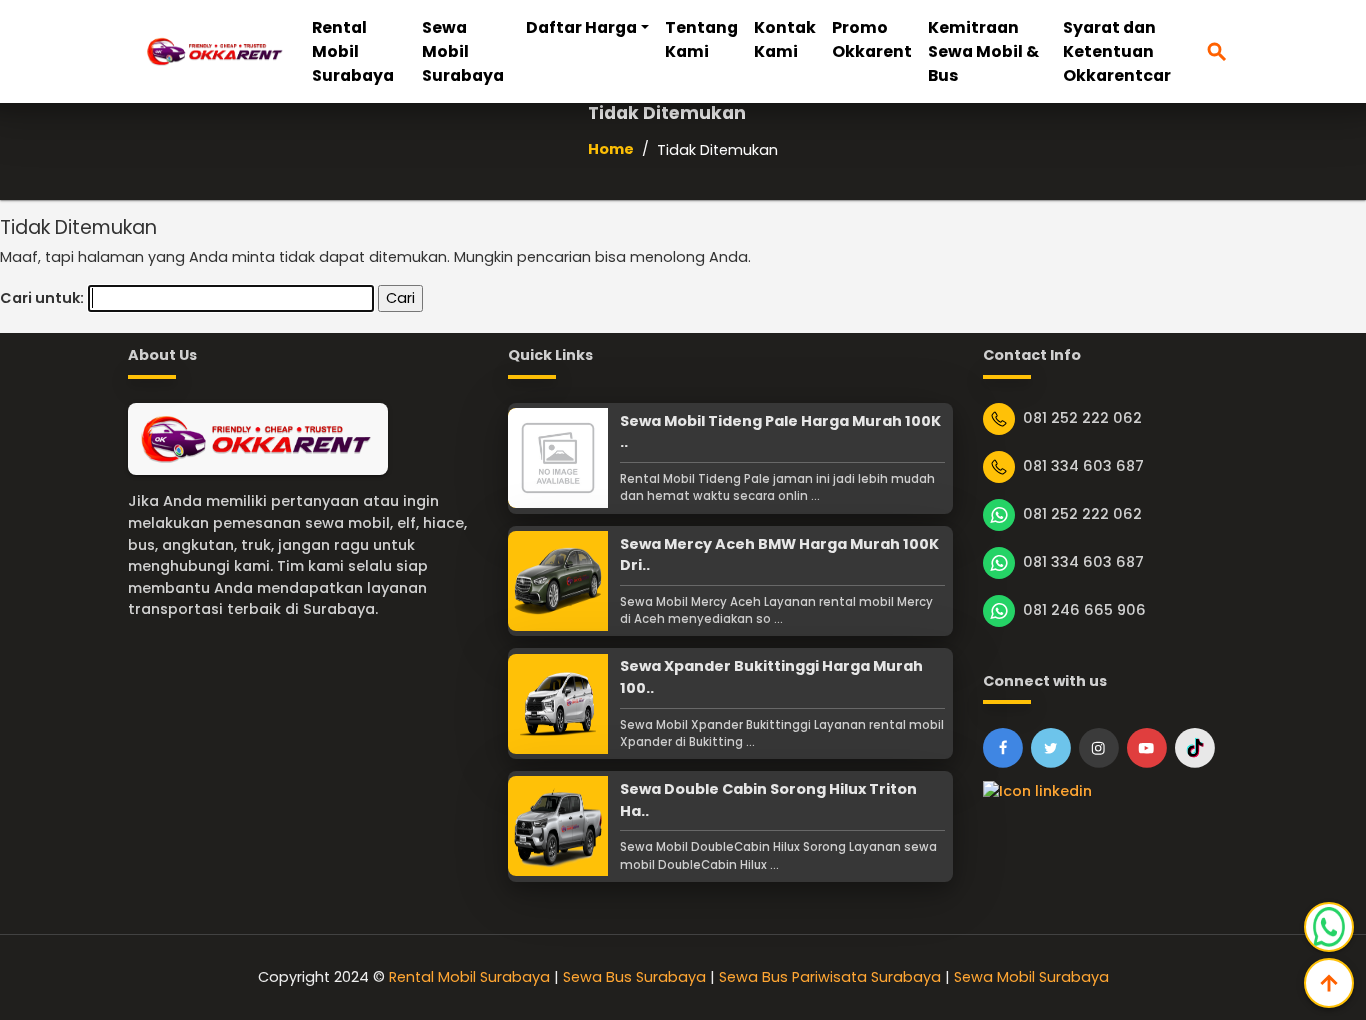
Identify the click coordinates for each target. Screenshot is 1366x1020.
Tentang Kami (701, 39)
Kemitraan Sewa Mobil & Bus (983, 51)
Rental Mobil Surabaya (353, 51)
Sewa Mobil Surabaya (463, 51)
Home (611, 149)
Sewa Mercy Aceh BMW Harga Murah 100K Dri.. (779, 555)
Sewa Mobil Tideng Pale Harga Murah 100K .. (780, 432)
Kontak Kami (785, 39)
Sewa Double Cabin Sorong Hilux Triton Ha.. (768, 800)
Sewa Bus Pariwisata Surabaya (830, 977)
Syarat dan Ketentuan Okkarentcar (1117, 51)
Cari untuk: (42, 298)
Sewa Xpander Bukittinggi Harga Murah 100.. (771, 677)
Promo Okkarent (872, 39)
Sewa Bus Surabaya (634, 977)
